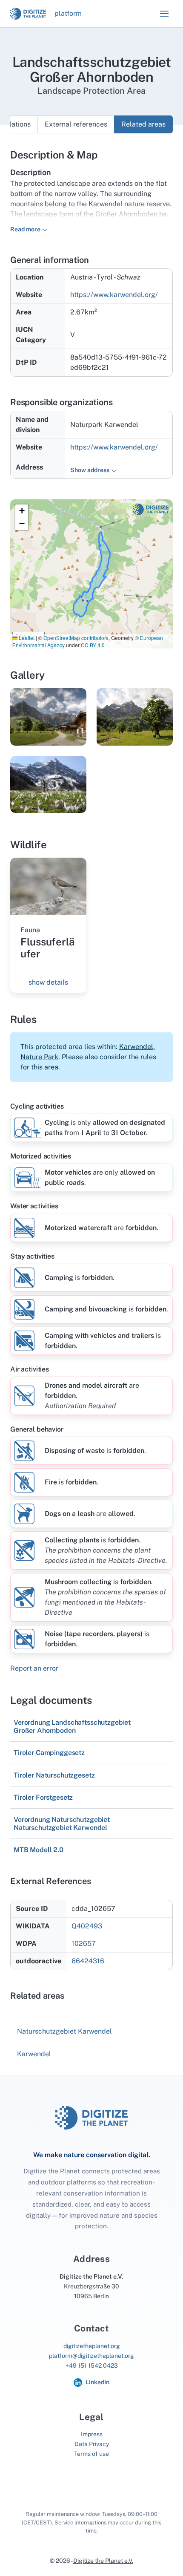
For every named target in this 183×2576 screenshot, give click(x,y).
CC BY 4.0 (93, 645)
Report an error (34, 1668)
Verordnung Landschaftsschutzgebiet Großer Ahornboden (72, 1726)
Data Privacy (92, 2444)
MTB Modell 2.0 (39, 1850)
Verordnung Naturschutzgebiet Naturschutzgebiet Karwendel (62, 1824)
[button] (164, 14)
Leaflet (26, 638)
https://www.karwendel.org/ (114, 295)
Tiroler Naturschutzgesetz (54, 1775)
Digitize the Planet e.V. (103, 2561)
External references (76, 124)
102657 (84, 1944)
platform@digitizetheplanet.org (91, 2356)
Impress (92, 2434)
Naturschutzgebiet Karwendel (64, 2031)
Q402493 (87, 1926)
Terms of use (91, 2454)
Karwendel (34, 2054)
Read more (25, 229)
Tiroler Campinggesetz (49, 1753)
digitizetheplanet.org (92, 2346)
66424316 (88, 1961)
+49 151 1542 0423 (92, 2366)
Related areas (143, 124)
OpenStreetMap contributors (76, 638)
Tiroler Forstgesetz (43, 1797)
